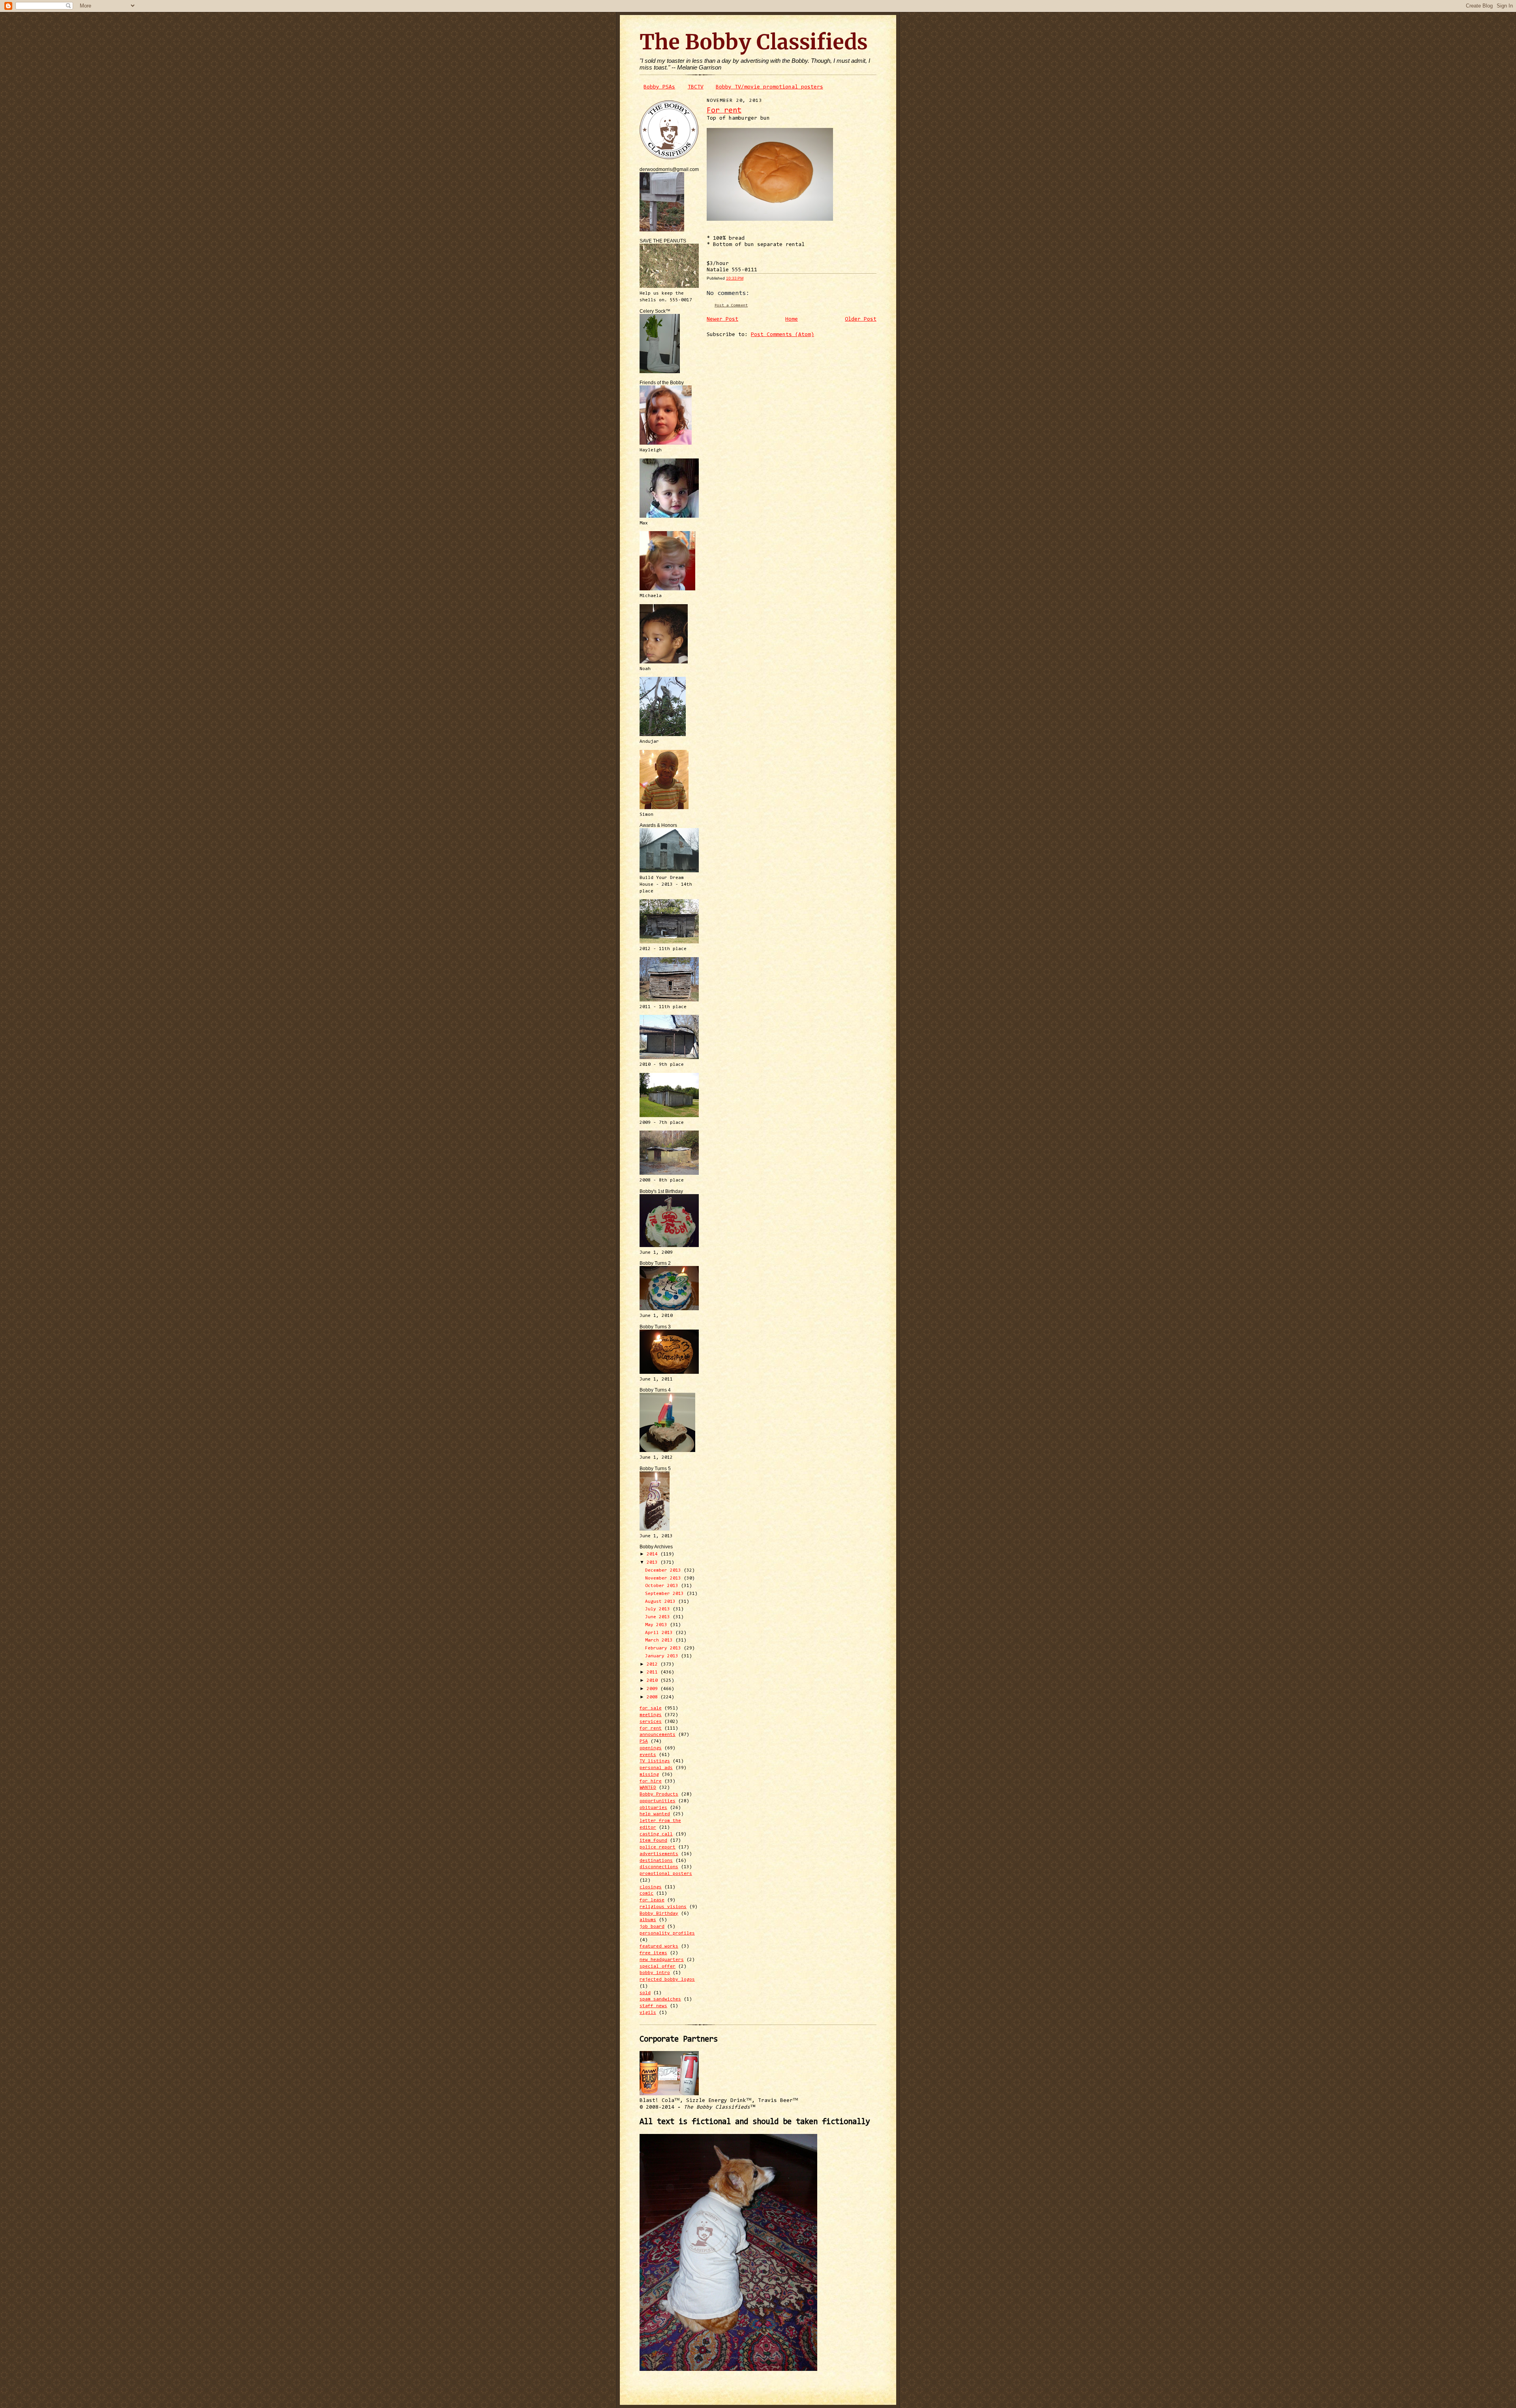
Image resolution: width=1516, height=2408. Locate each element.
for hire (651, 1781)
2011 (654, 1672)
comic (646, 1893)
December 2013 (664, 1570)
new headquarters (662, 1960)
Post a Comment (731, 305)
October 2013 (663, 1586)
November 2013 (664, 1578)
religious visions (663, 1907)
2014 (654, 1554)
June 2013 (659, 1617)
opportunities (658, 1801)
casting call (656, 1834)
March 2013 (660, 1640)
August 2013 (662, 1602)
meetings (651, 1715)
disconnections (659, 1867)
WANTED (648, 1788)
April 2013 (660, 1633)
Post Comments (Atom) (782, 335)
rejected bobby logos (667, 1980)
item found (653, 1841)
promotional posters (666, 1874)
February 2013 (664, 1648)
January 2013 (663, 1656)
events (648, 1755)
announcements (658, 1735)
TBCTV (696, 87)
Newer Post (722, 319)
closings (651, 1887)
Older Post (861, 319)
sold (645, 1993)
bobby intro (655, 1973)
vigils (648, 2013)
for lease (652, 1900)
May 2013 (658, 1625)
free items (653, 1953)
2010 (654, 1681)
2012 (654, 1664)
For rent (724, 111)
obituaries (653, 1808)
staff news (653, 2006)
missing (649, 1775)
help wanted (655, 1814)
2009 (654, 1689)
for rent (651, 1728)
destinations (656, 1861)
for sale (651, 1708)
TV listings (655, 1761)
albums (648, 1920)
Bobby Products (659, 1794)
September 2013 (666, 1594)
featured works (659, 1946)
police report (658, 1847)
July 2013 (659, 1609)
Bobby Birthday (659, 1914)
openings (651, 1748)
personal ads (656, 1768)
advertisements (659, 1854)
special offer (658, 1967)
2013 (654, 1563)
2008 (654, 1697)
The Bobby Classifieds (754, 42)
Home (792, 319)
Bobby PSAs (659, 87)
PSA (644, 1741)
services (651, 1722)
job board (652, 1927)
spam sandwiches (660, 1999)
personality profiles (667, 1933)
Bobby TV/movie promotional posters (769, 87)
